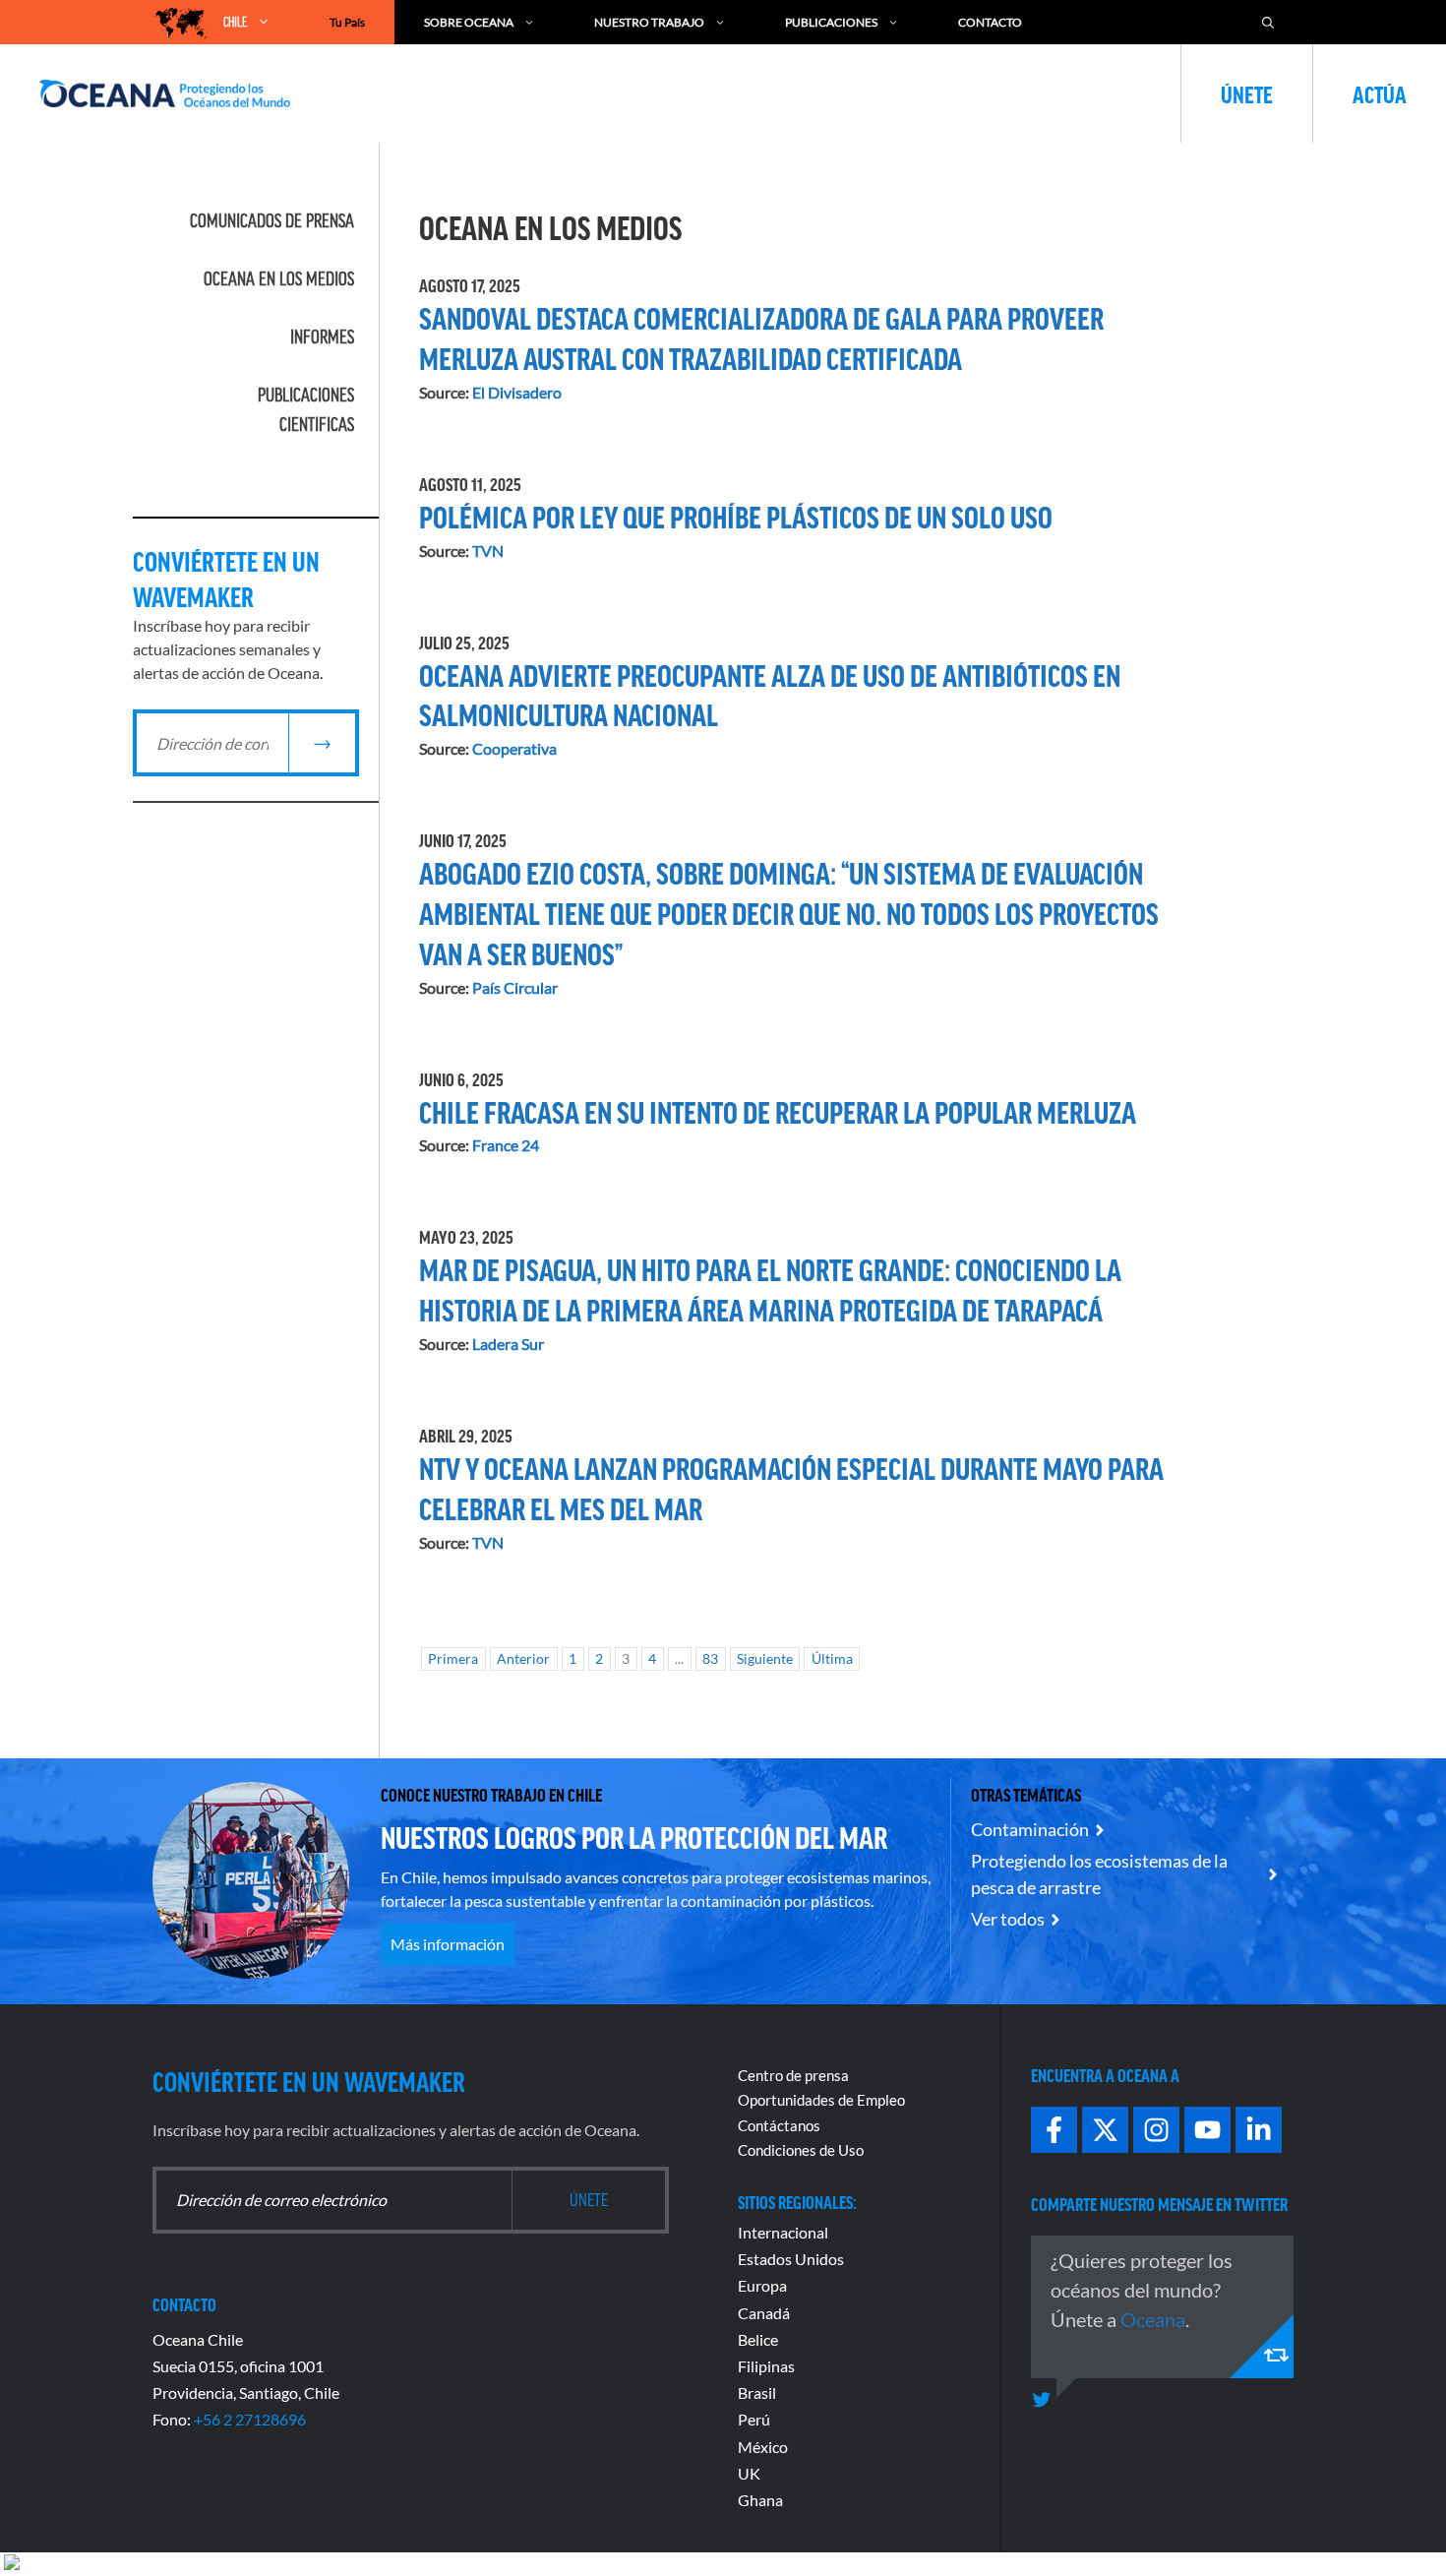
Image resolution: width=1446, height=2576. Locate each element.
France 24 (506, 1145)
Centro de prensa (793, 2075)
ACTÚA (1380, 93)
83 (710, 1659)
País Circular (515, 987)
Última (832, 1659)
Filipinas (766, 2366)
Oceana (1153, 2319)
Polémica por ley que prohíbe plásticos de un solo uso (736, 516)
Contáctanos (779, 2125)
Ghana (760, 2500)
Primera (453, 1659)
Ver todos (1008, 1919)
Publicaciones (831, 22)
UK (749, 2473)
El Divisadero (517, 392)
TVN (488, 551)
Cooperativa (514, 748)
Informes (322, 337)
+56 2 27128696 (250, 2419)
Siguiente (765, 1659)
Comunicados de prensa (272, 220)
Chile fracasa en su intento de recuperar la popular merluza (778, 1111)
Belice (758, 2339)
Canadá (764, 2313)
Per (750, 2419)
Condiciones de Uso (801, 2150)
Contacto (990, 22)
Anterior (523, 1659)
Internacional (783, 2232)
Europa (762, 2285)
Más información (448, 1944)
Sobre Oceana (469, 22)
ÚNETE (1247, 93)
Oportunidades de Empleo (821, 2100)
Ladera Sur (508, 1344)
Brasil (757, 2392)
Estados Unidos (791, 2259)
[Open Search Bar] (1268, 22)
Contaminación (1030, 1829)
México (763, 2447)
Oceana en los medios (279, 278)
